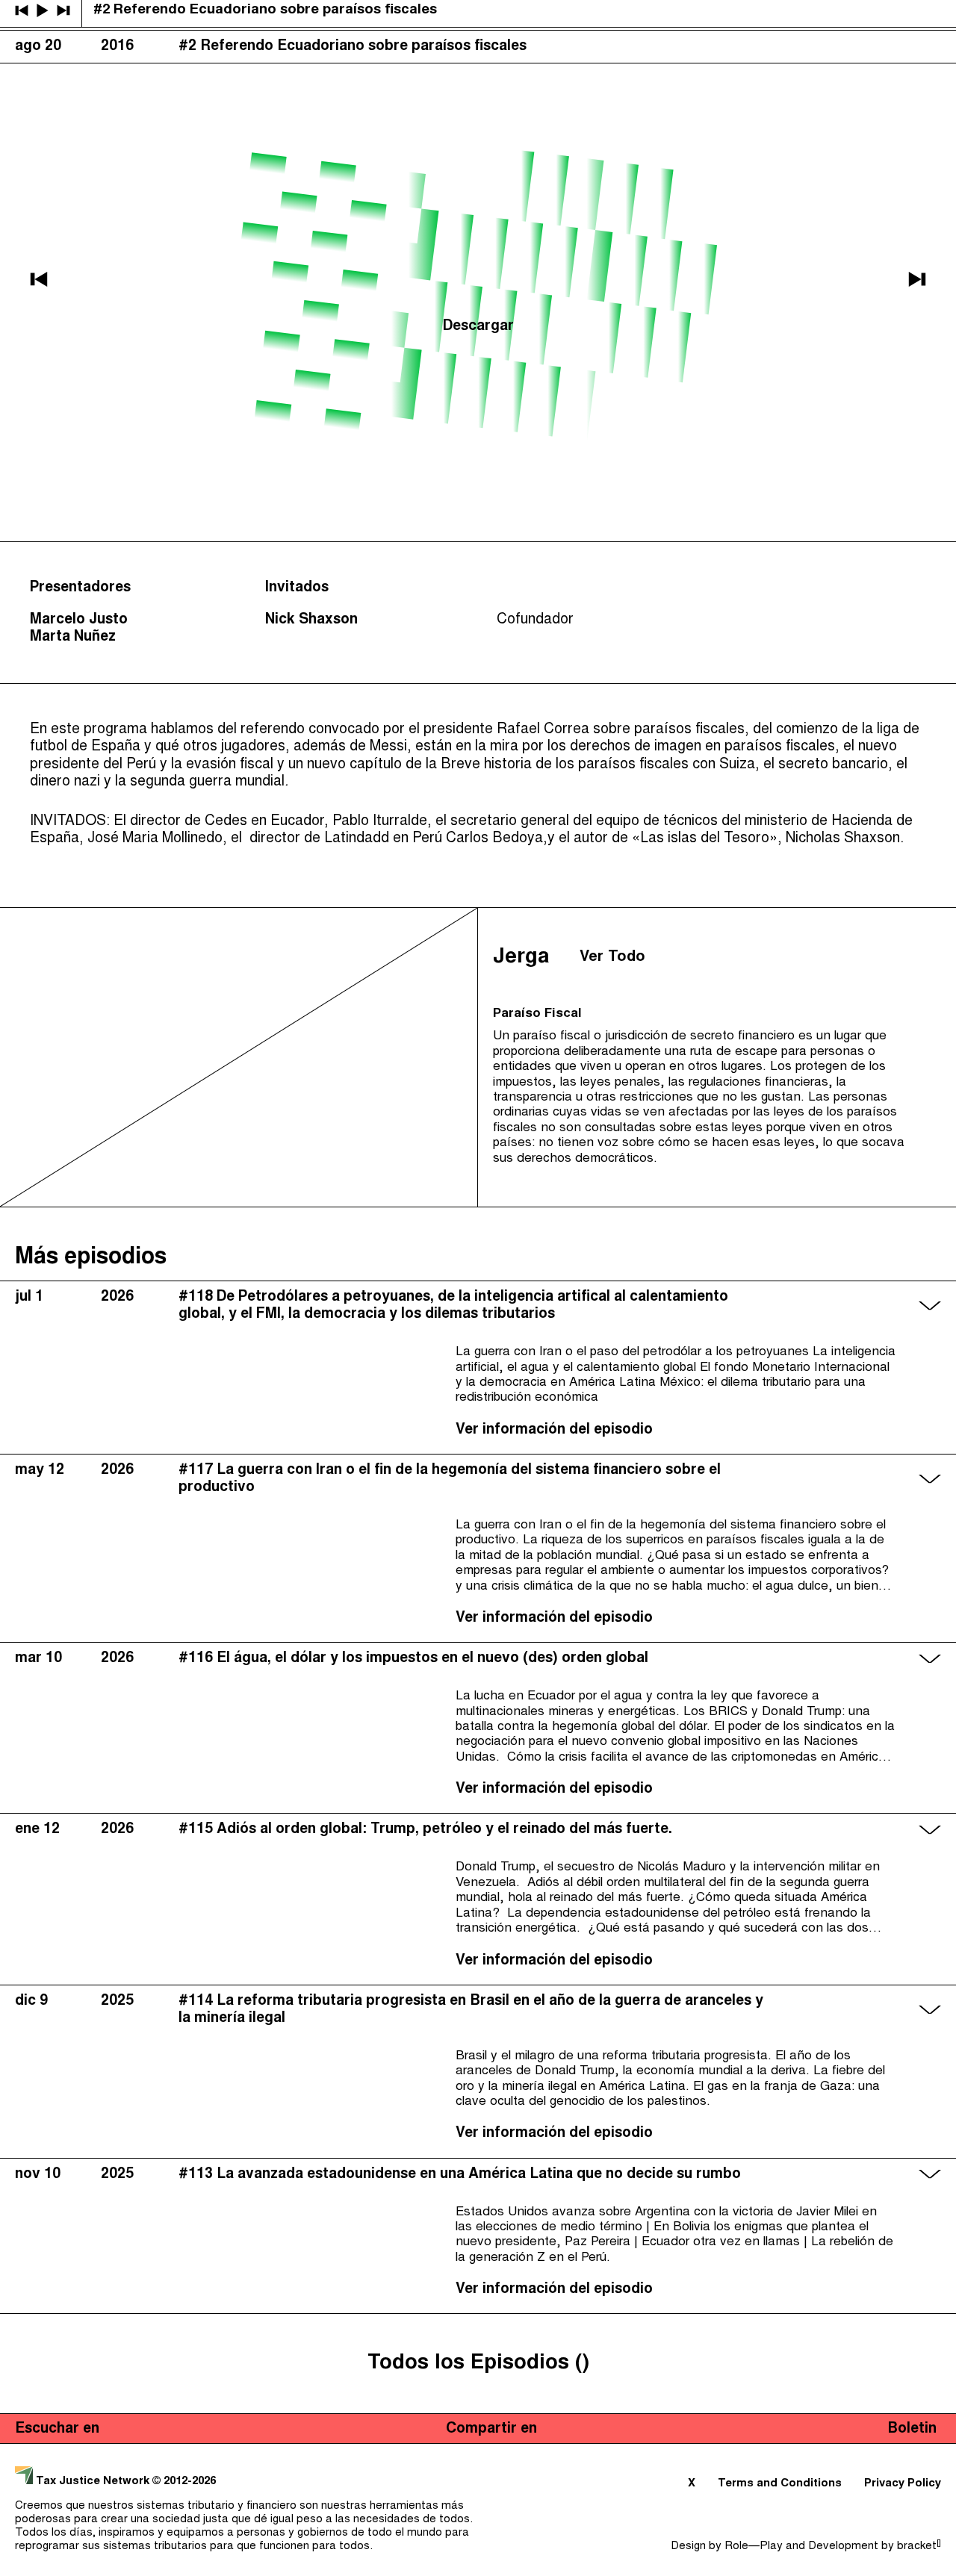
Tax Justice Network (93, 2482)
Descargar (478, 327)
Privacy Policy (903, 2484)
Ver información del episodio (554, 1430)
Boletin (912, 2429)
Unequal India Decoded (83, 175)
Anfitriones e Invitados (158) (717, 15)
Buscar (916, 15)
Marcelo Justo (79, 620)
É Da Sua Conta (58, 99)
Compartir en (491, 2429)
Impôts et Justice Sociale (92, 125)
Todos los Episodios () (478, 2364)
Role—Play (754, 2547)
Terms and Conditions (780, 2484)
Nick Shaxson (311, 620)
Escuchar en (57, 2429)
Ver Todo (612, 957)
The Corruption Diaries (83, 150)
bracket (919, 2547)
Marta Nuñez (73, 637)
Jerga (855, 15)
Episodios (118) (545, 15)
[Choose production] (930, 73)
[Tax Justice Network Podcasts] (23, 15)
